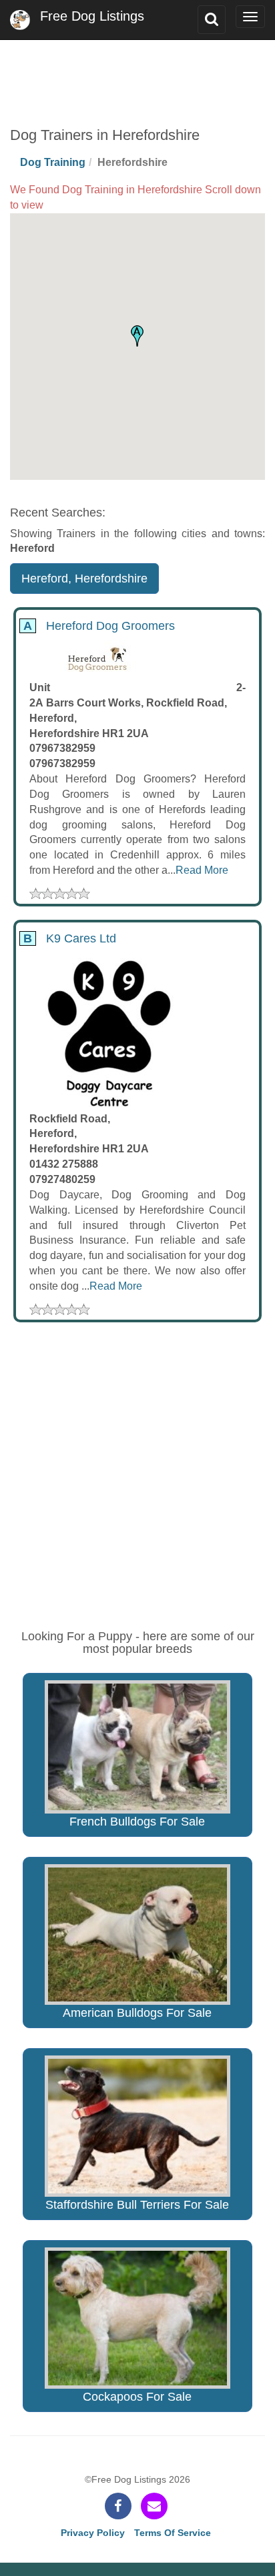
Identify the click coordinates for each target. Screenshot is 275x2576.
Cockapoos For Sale (137, 2397)
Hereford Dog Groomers (97, 626)
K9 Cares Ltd (68, 938)
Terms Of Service (173, 2533)
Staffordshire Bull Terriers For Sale (137, 2205)
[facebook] (118, 2506)
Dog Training (53, 162)
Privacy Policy (93, 2533)
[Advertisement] (137, 73)
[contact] (154, 2506)
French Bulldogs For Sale (137, 1822)
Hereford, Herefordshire (84, 579)
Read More (202, 870)
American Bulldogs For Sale (137, 2013)
